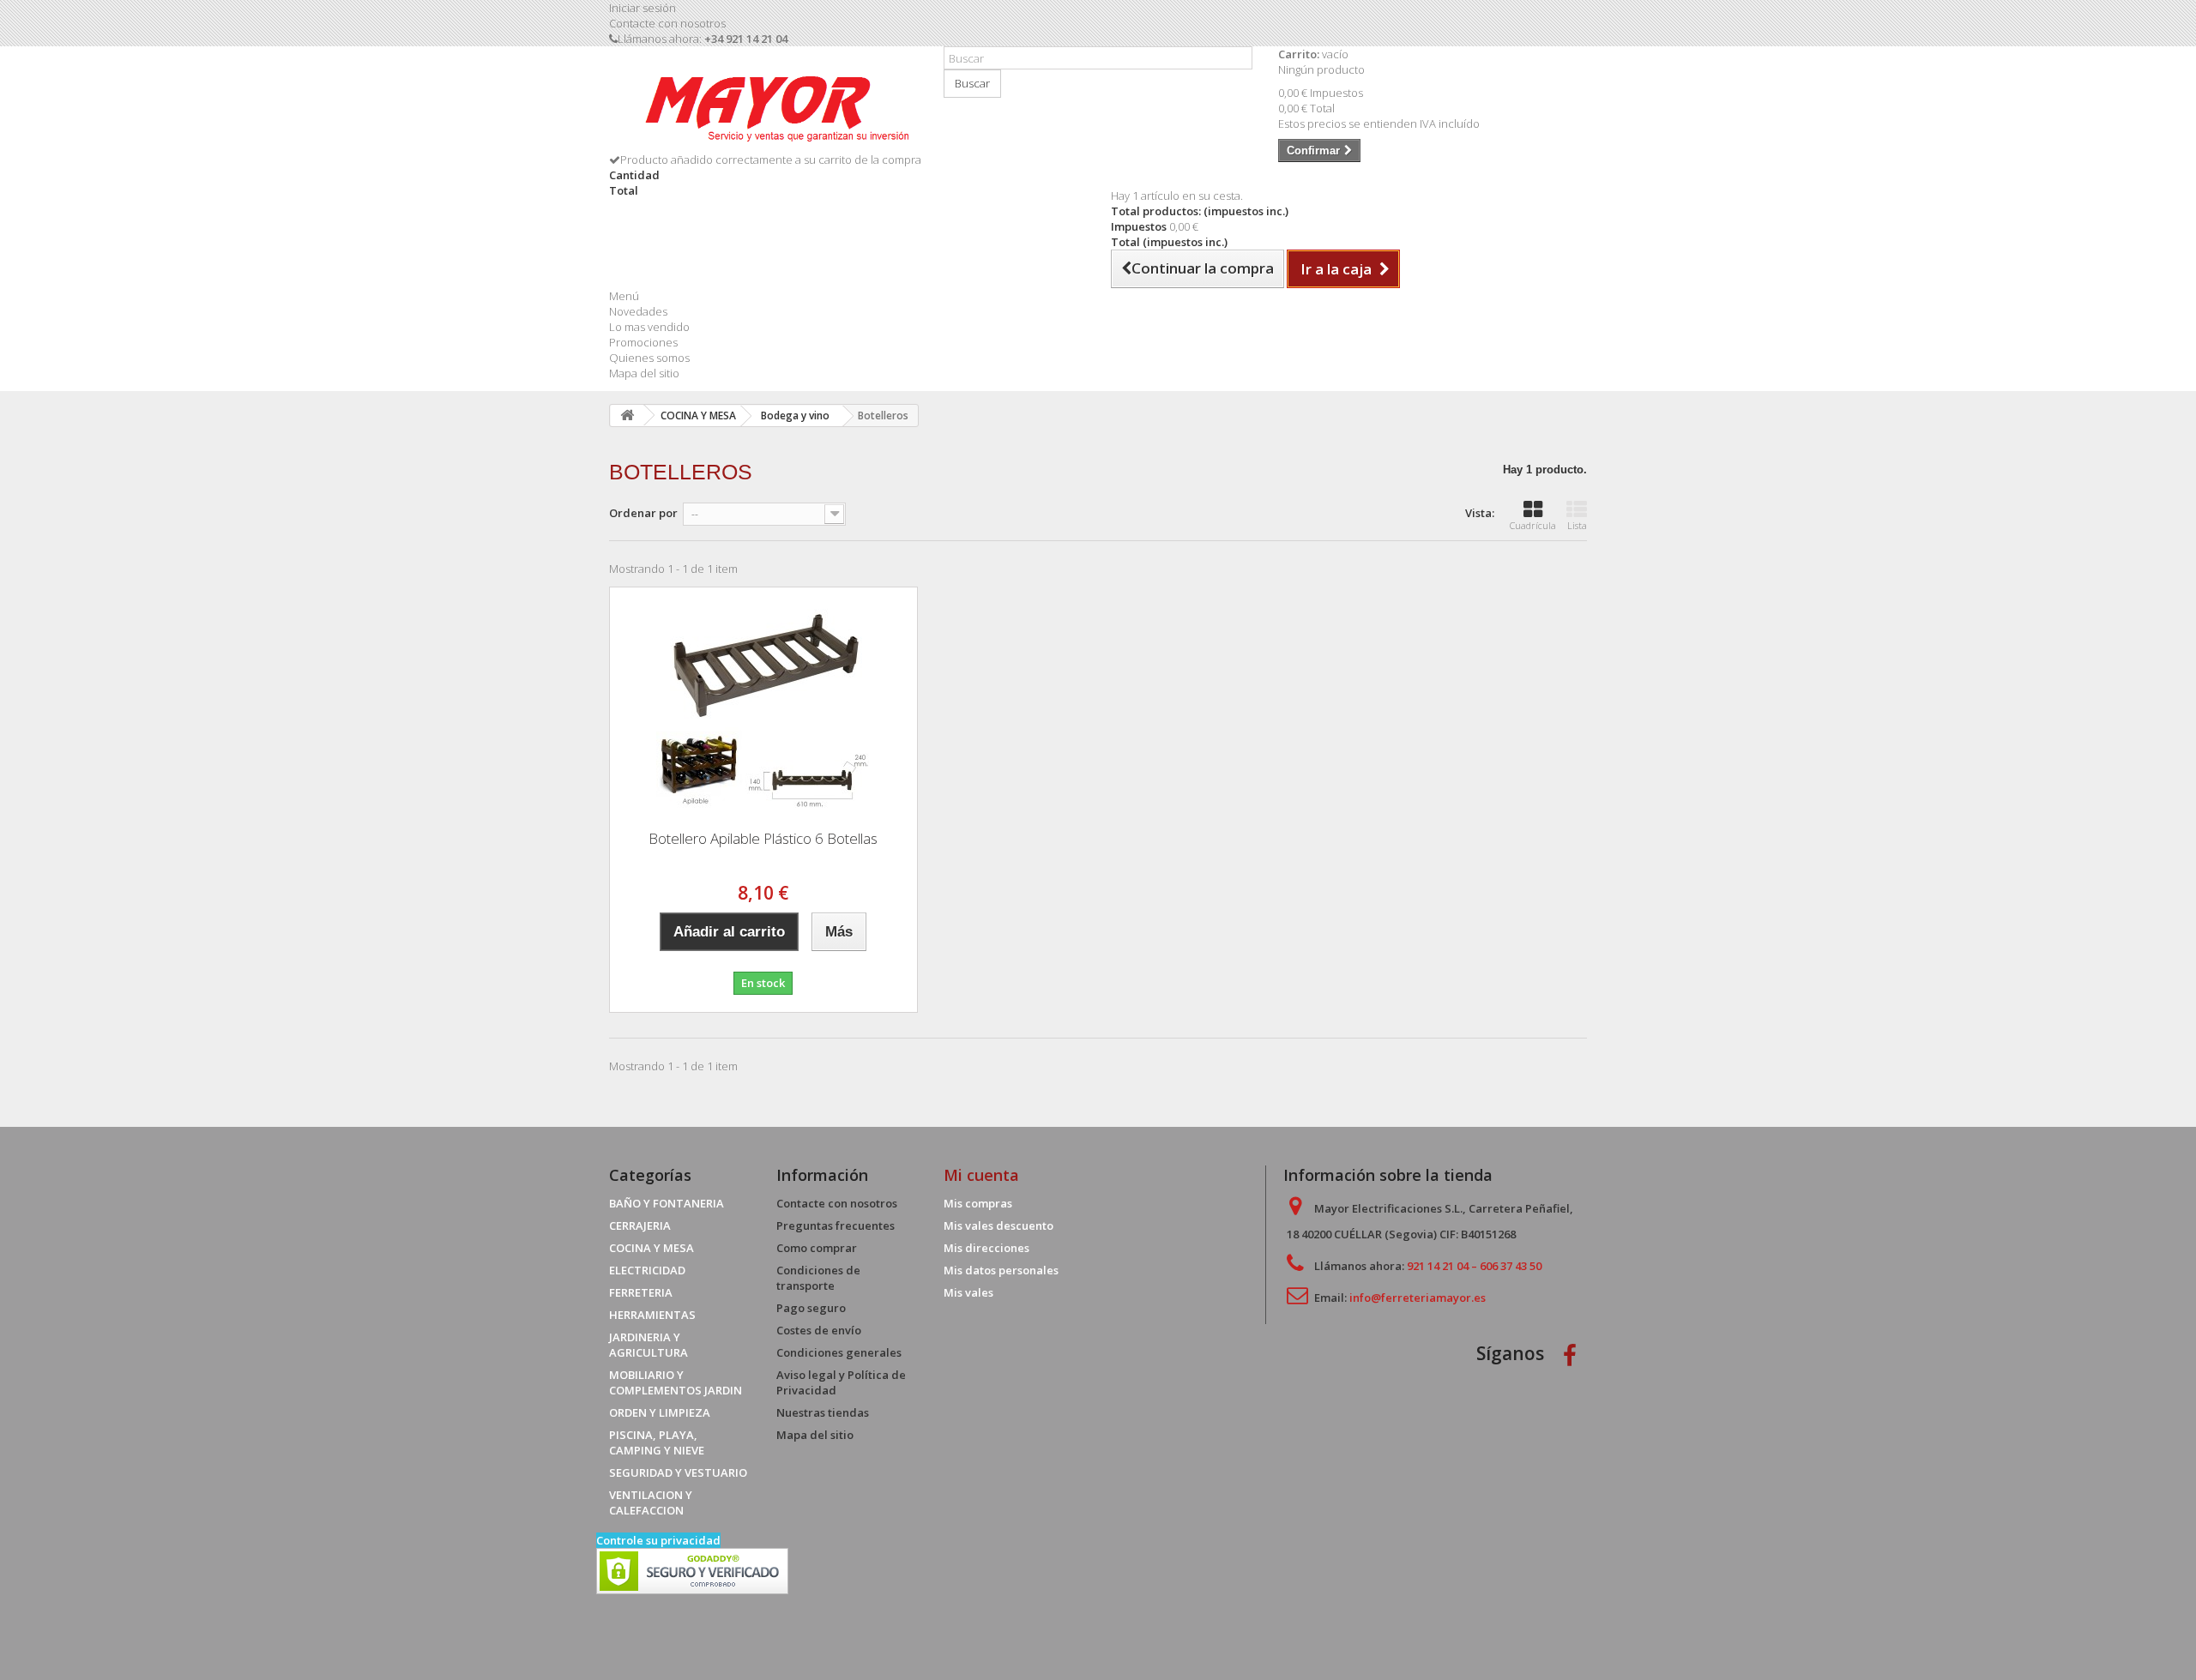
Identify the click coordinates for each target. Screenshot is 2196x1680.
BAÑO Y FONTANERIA (667, 1203)
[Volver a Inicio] (627, 415)
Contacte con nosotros (667, 23)
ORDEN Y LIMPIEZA (660, 1412)
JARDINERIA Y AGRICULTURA (649, 1345)
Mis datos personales (1001, 1270)
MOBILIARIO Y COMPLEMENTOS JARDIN (676, 1382)
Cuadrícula (1533, 525)
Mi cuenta (981, 1175)
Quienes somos (649, 358)
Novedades (638, 311)
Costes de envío (819, 1330)
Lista (1577, 525)
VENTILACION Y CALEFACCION (651, 1502)
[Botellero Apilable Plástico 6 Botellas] (763, 702)
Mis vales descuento (998, 1225)
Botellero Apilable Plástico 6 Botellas (763, 838)
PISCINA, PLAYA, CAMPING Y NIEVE (657, 1442)
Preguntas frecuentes (836, 1225)
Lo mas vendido (649, 327)
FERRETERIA (641, 1292)
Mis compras (978, 1203)
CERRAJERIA (640, 1225)
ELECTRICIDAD (647, 1270)
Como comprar (817, 1248)
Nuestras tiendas (823, 1412)
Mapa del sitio (644, 373)
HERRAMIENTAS (652, 1315)
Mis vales (968, 1292)
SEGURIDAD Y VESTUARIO (678, 1472)
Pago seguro (811, 1308)
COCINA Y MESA (652, 1248)
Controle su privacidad (658, 1540)
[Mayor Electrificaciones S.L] (763, 105)
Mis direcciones (986, 1248)
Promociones (643, 342)
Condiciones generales (839, 1352)
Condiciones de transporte (818, 1278)
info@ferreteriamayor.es (1418, 1298)
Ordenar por (643, 513)
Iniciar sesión (643, 8)
